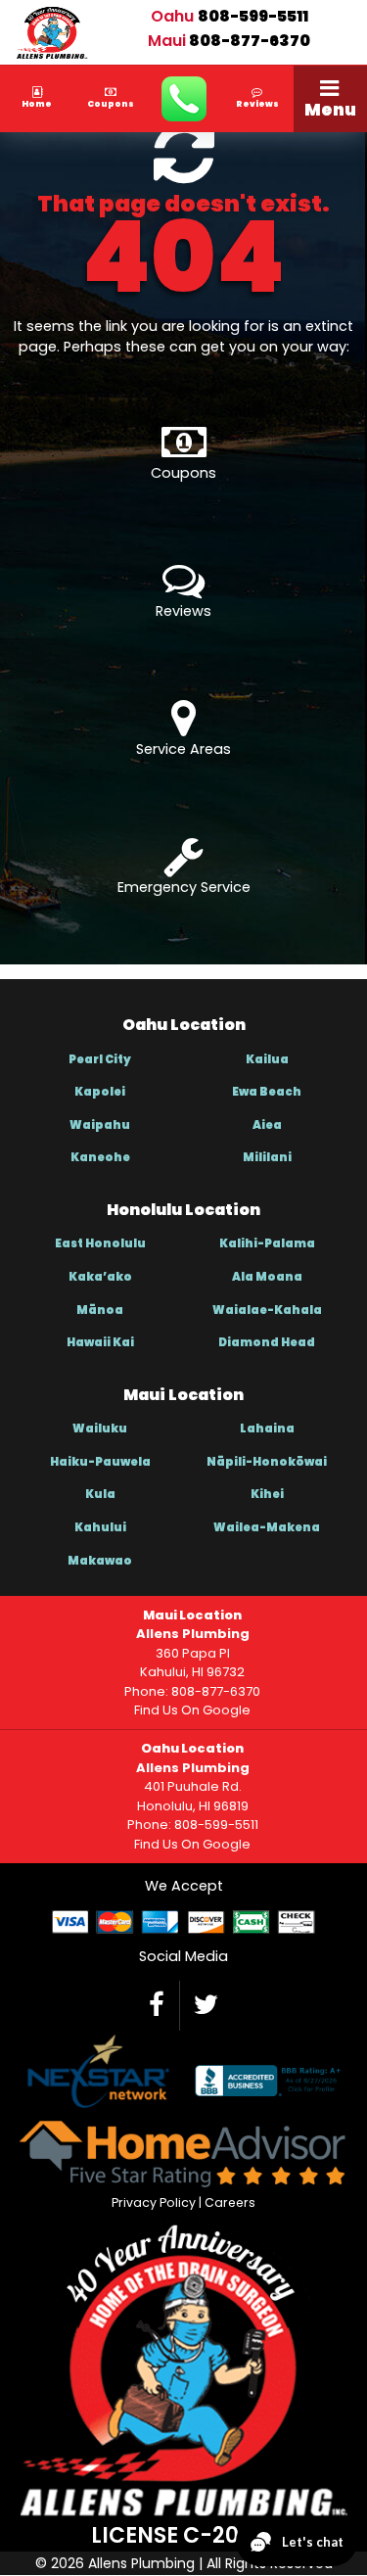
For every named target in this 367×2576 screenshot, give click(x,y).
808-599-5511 (253, 16)
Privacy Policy (154, 2202)
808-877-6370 (250, 41)
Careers (230, 2202)
